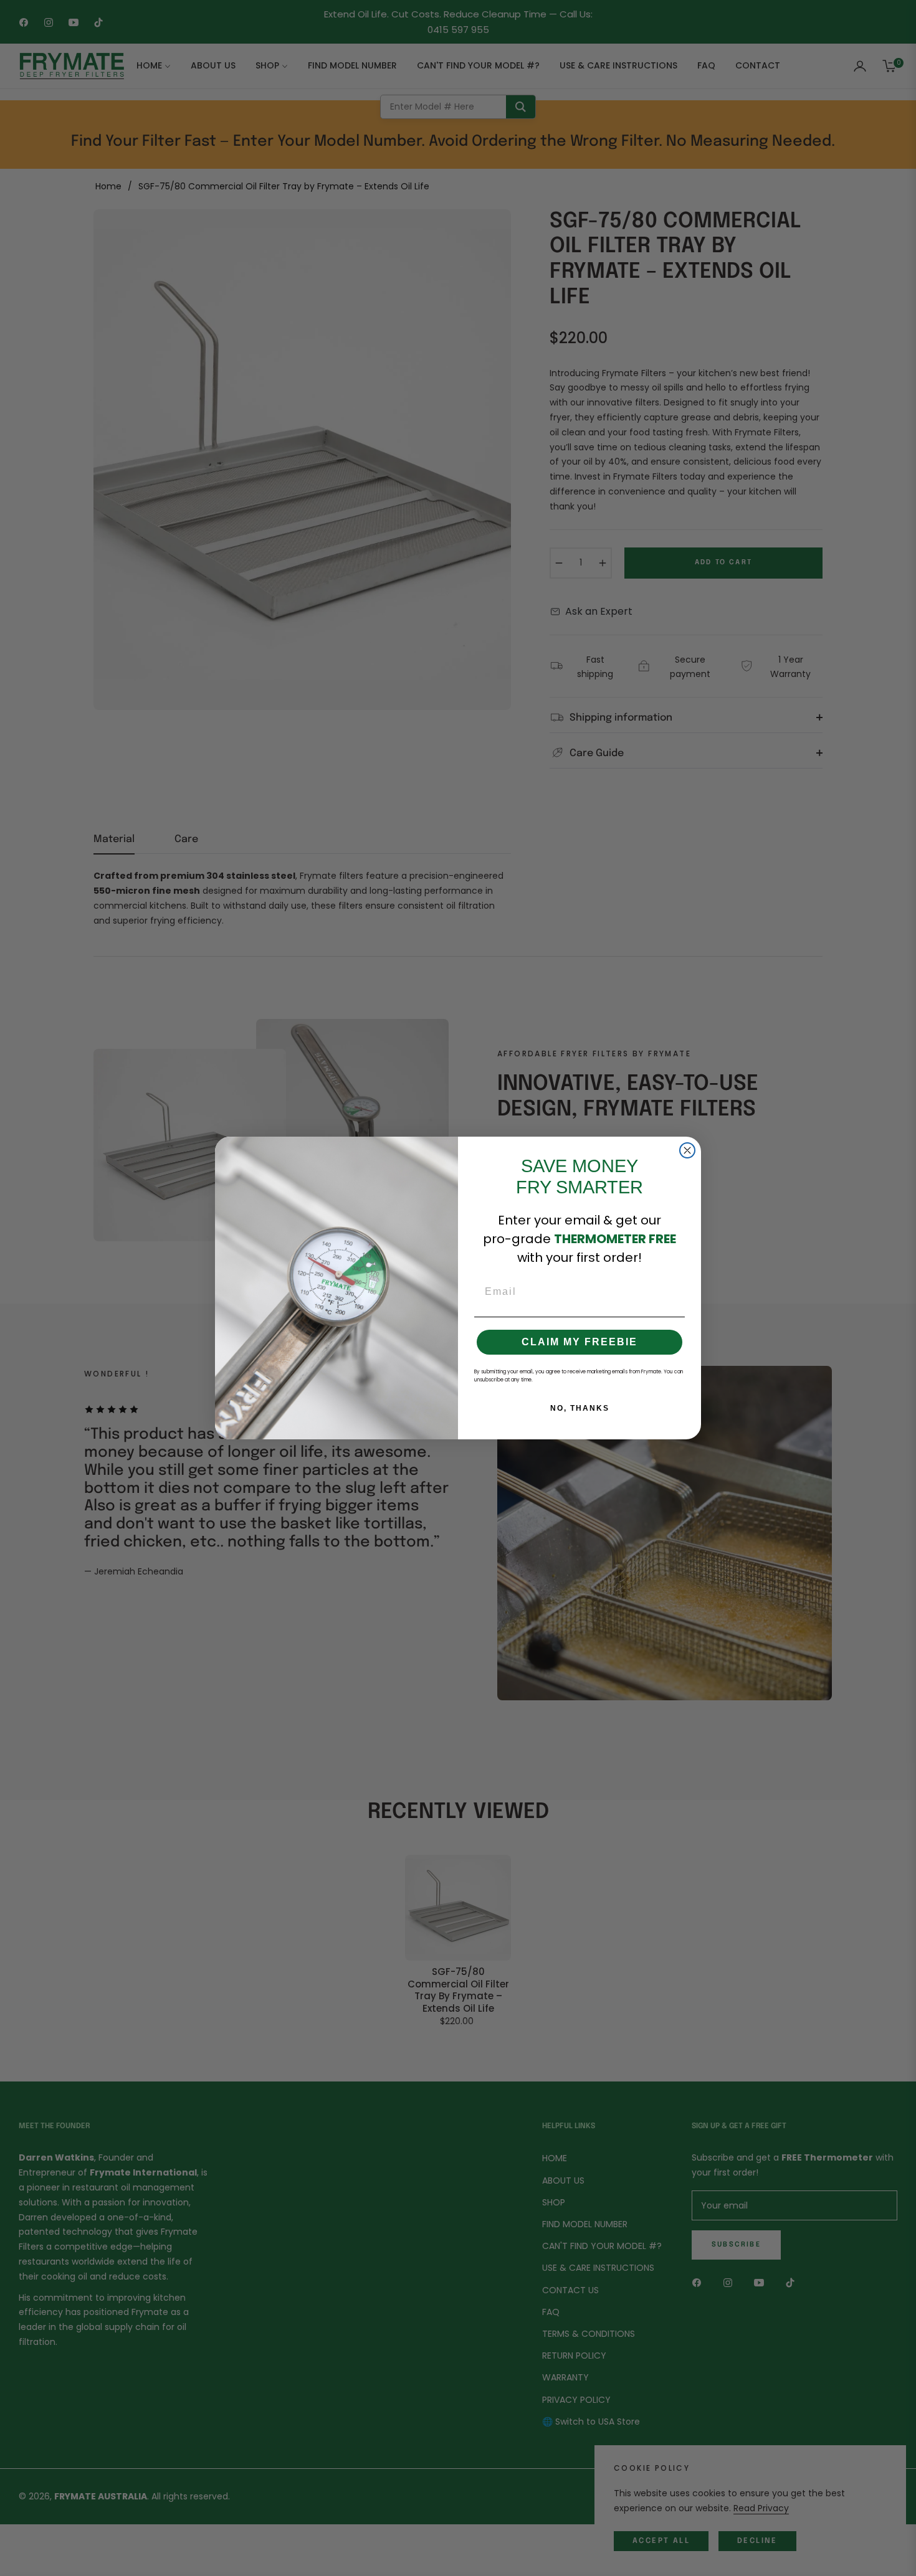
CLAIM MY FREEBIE (580, 1342)
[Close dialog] (687, 1150)
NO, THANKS (580, 1408)
